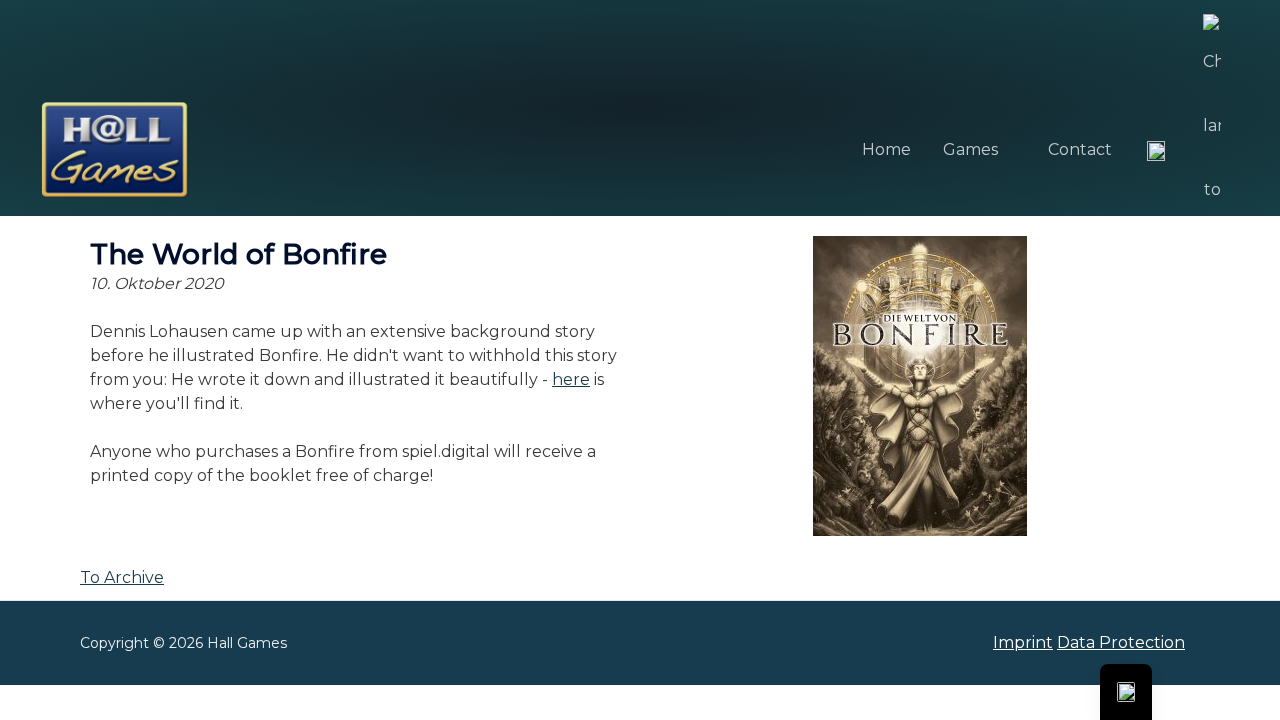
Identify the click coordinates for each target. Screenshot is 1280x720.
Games (970, 149)
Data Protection (1121, 642)
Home (886, 149)
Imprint (1023, 642)
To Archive (122, 577)
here (571, 379)
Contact (1080, 149)
